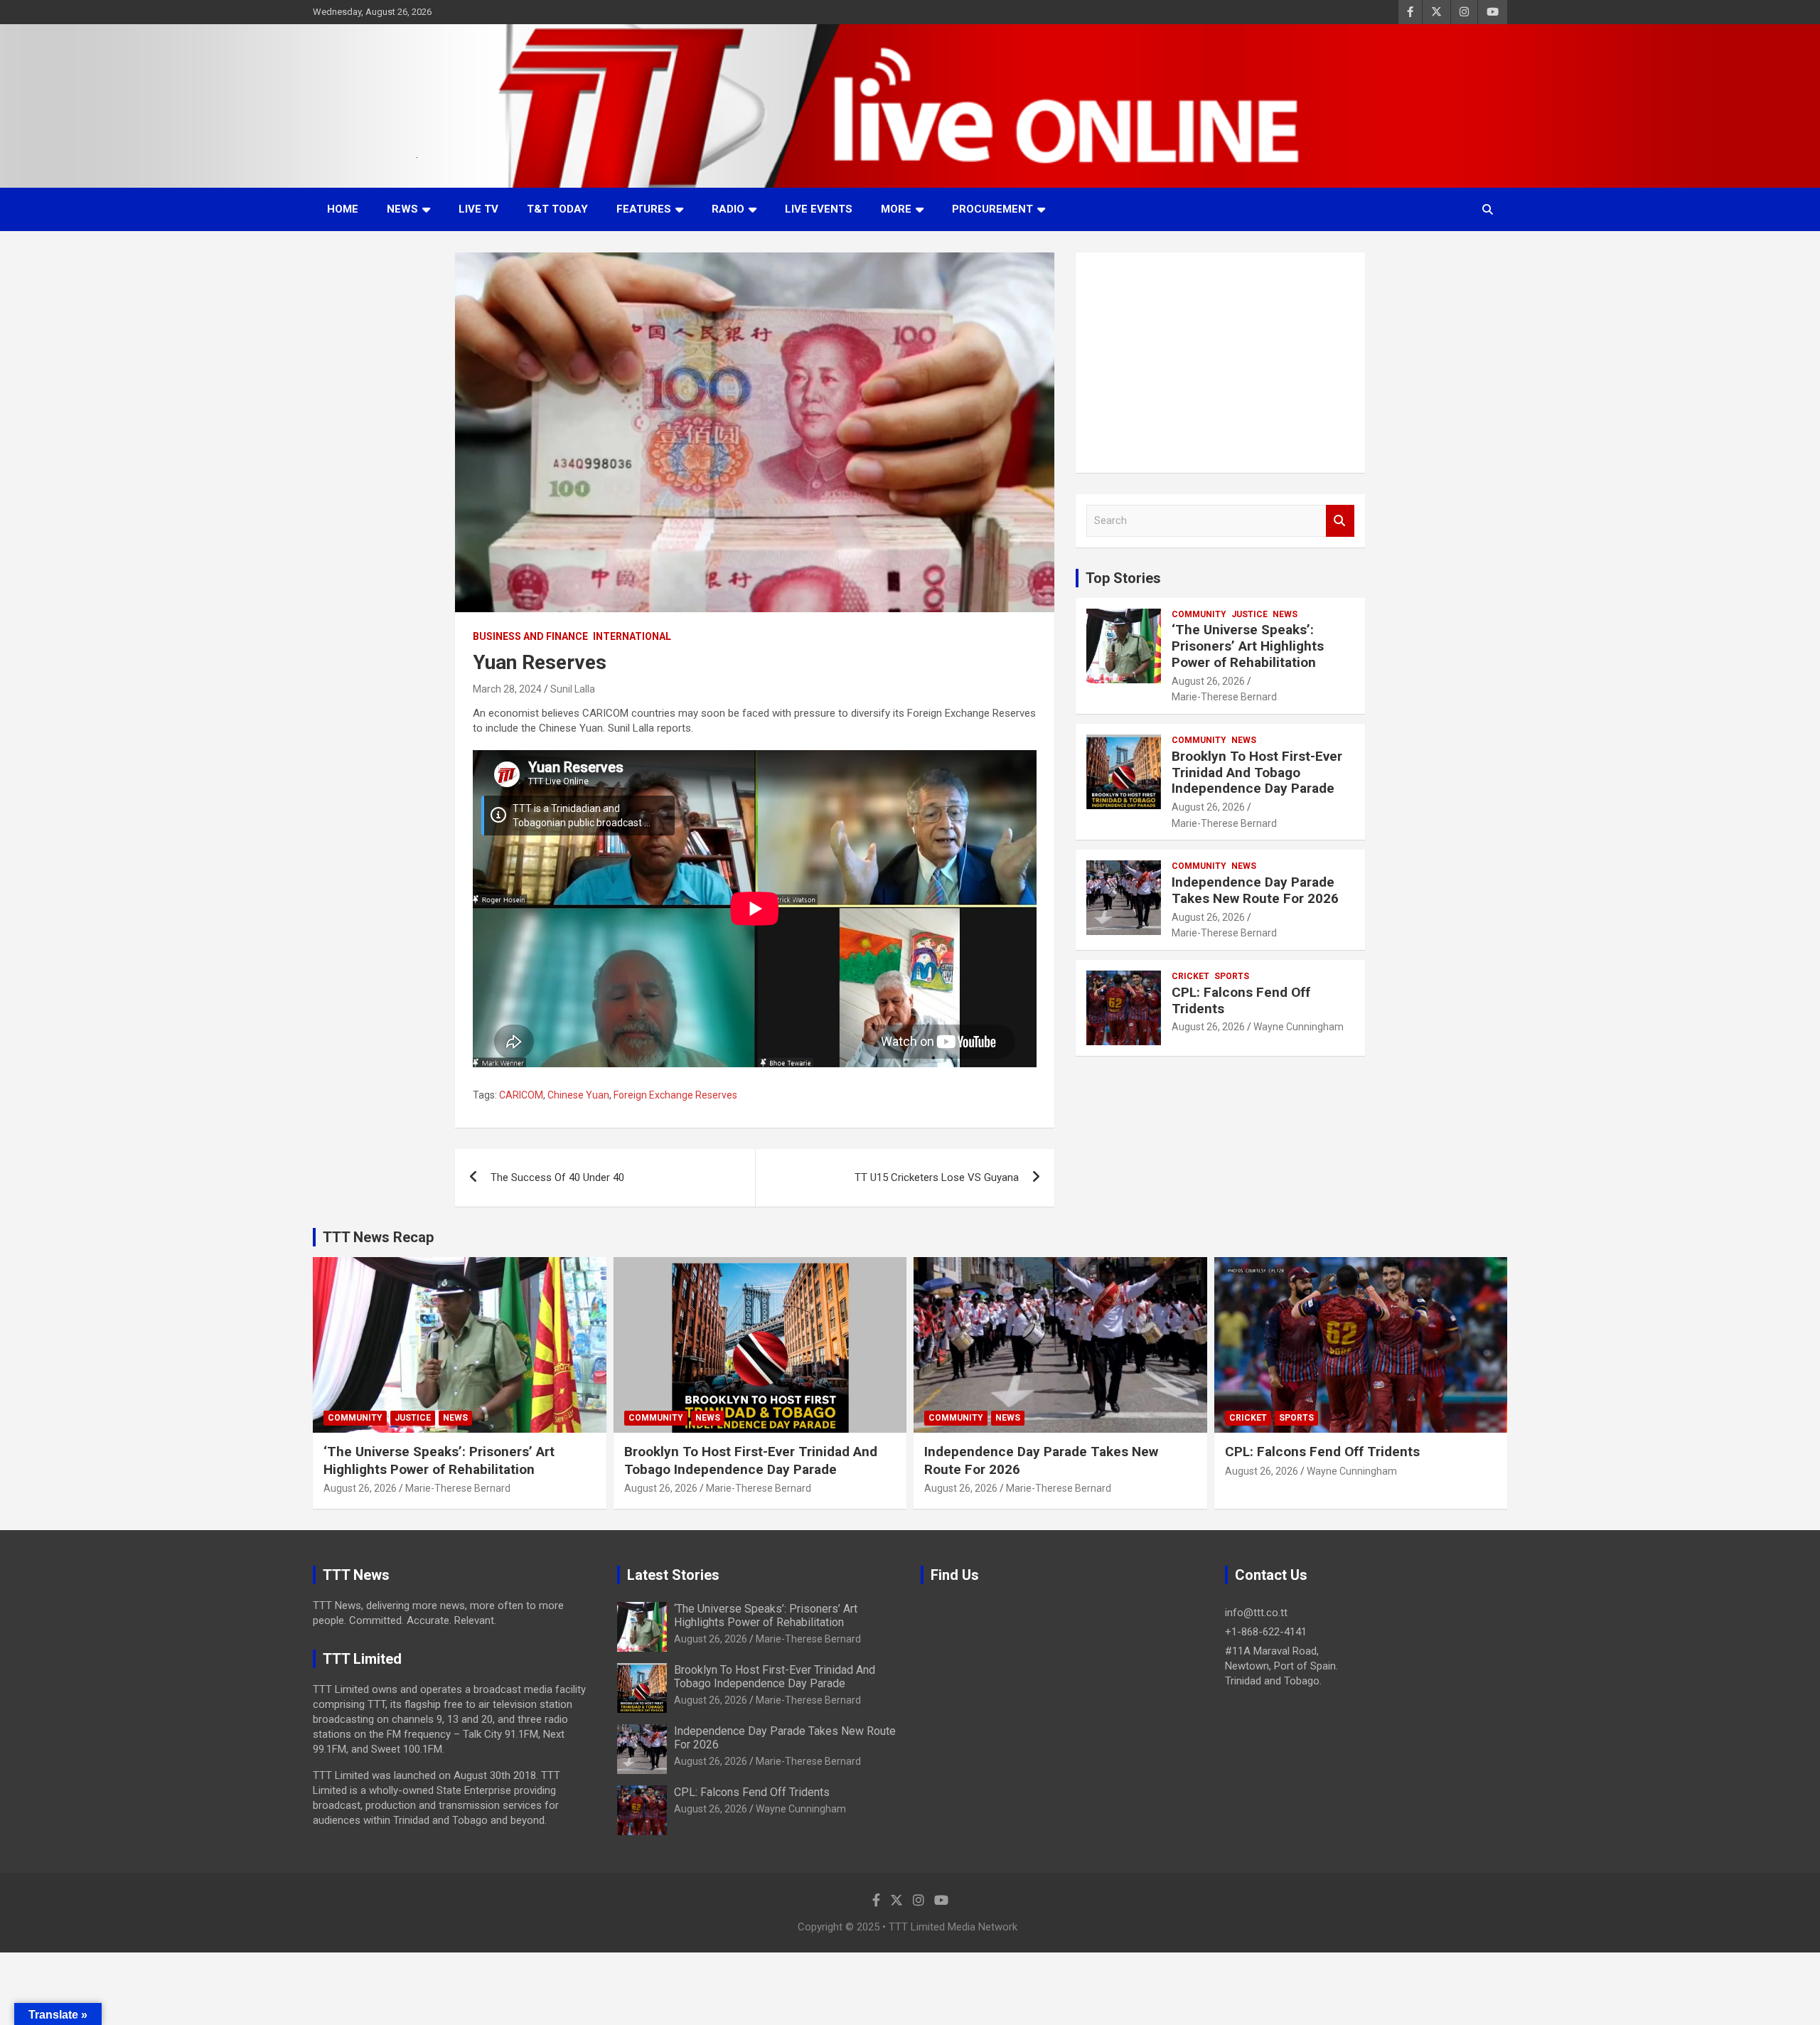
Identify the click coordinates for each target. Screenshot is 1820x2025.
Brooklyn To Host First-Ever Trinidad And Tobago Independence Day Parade (1257, 773)
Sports (1232, 976)
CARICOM (521, 1095)
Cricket (1190, 976)
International (632, 636)
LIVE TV (478, 209)
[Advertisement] (1220, 363)
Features (644, 209)
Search (1340, 521)
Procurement (992, 209)
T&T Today (557, 209)
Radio (728, 209)
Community (1199, 614)
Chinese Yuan (578, 1095)
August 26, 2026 (1208, 681)
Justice (1249, 614)
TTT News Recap (378, 1237)
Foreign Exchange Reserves (675, 1095)
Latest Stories (673, 1575)
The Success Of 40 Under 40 (557, 1177)
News (402, 209)
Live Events (819, 209)
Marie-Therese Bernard (1224, 697)
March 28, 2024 (507, 689)
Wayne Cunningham (1299, 1027)
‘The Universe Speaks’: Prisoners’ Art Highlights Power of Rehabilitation (1248, 646)
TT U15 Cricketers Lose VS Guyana (937, 1177)
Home (343, 209)
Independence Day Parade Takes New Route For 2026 (1255, 890)
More (896, 209)
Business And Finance (530, 636)
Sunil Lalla (573, 689)
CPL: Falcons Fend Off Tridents (1241, 1000)
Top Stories (1123, 578)
